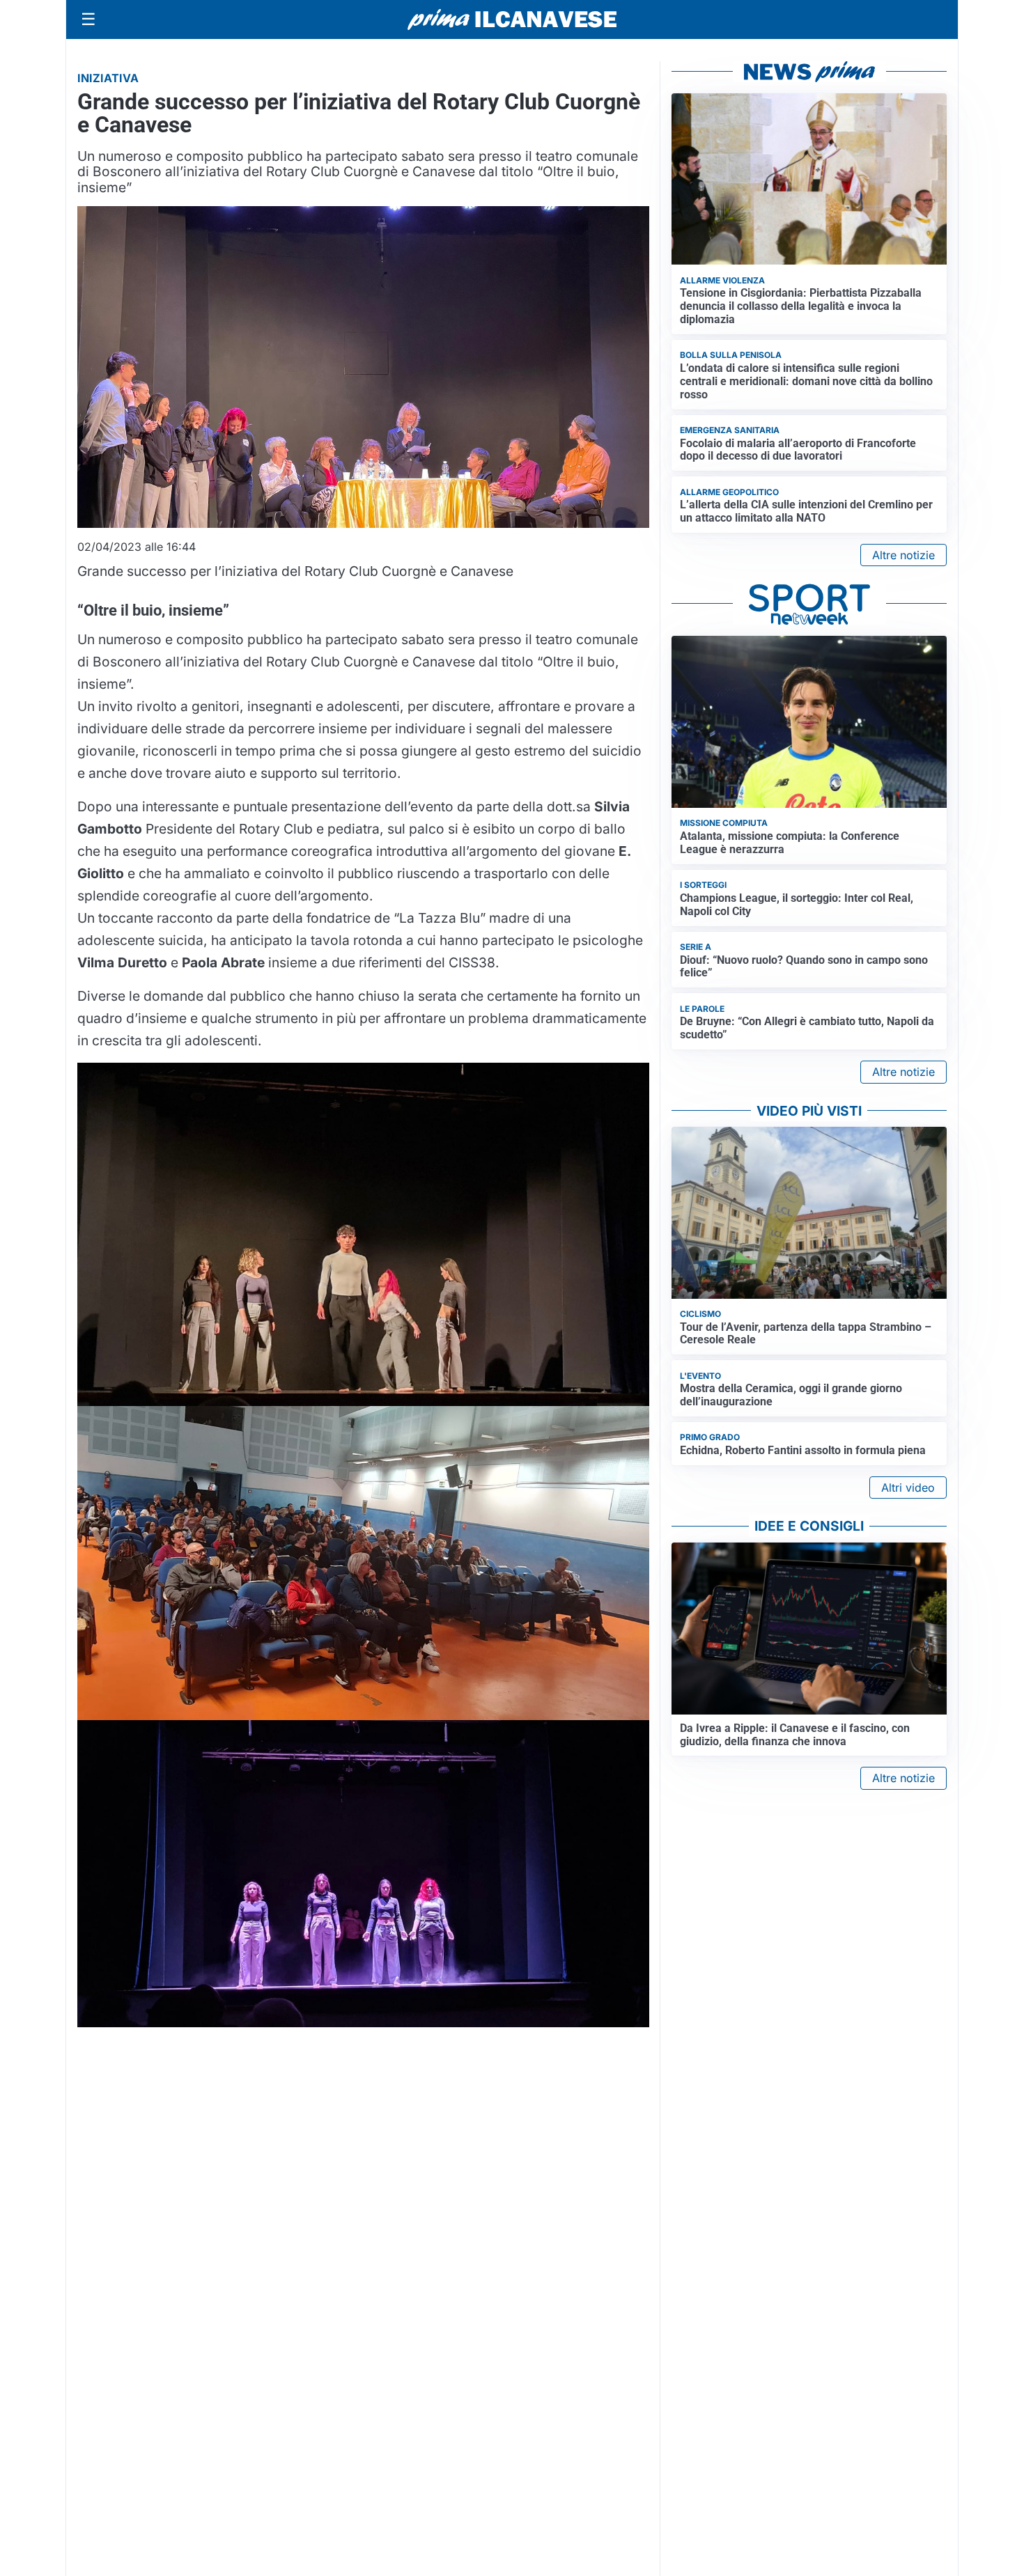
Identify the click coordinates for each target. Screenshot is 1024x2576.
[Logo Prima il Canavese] (512, 20)
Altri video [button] (908, 1488)
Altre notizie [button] (903, 555)
